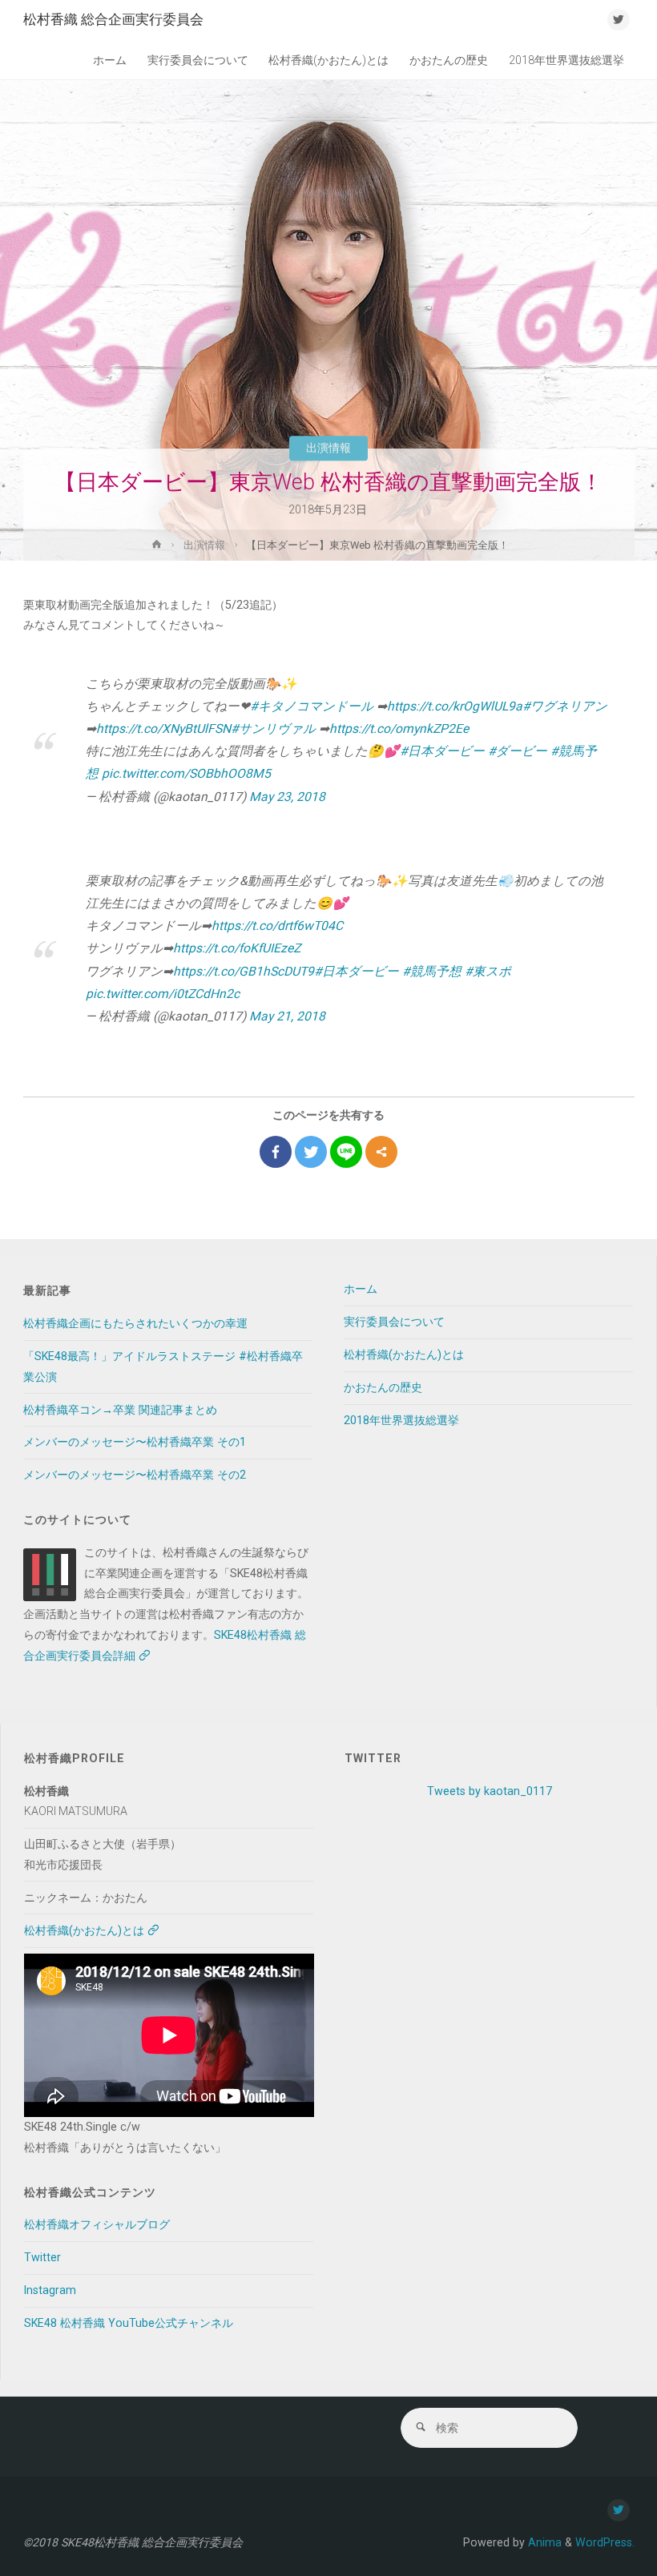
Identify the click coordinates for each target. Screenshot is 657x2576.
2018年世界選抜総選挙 (401, 1420)
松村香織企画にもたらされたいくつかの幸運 (135, 1323)
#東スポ (488, 971)
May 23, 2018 (287, 797)
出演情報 (328, 448)
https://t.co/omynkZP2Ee (399, 729)
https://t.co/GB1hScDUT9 (244, 971)
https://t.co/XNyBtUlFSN (163, 729)
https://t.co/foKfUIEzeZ (237, 948)
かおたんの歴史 (383, 1387)
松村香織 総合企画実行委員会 (113, 19)
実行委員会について (394, 1322)
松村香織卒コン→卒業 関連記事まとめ (120, 1410)
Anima (543, 2542)
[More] (381, 1152)
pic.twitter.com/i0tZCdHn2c (163, 994)
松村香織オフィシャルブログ (97, 2224)
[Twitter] (311, 1152)
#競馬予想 (432, 971)
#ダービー (518, 751)
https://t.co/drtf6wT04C (277, 926)
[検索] (421, 2428)
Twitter (42, 2257)
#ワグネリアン (565, 706)
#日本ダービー (442, 751)
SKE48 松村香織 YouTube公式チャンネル (129, 2323)
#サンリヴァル (273, 729)
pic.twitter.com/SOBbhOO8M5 (186, 773)
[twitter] (618, 20)
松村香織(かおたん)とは (404, 1354)
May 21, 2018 (287, 1016)
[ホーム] (157, 547)
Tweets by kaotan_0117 (490, 1791)
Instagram (50, 2290)
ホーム (361, 1289)
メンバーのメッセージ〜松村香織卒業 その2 (135, 1475)
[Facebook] (276, 1152)
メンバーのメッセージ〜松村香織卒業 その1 (135, 1442)
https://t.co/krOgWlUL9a (455, 706)
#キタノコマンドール (312, 706)
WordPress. (605, 2542)
